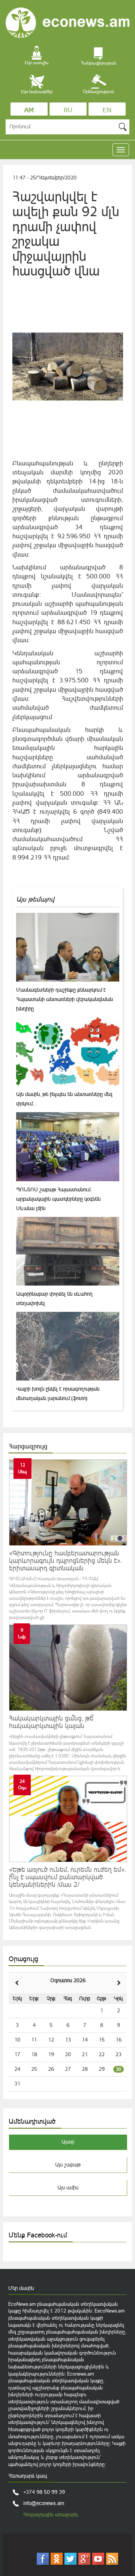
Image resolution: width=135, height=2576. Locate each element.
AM (29, 110)
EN (107, 110)
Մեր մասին (21, 2288)
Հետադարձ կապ (28, 2476)
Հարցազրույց (28, 1446)
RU (68, 110)
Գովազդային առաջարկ (50, 2514)
